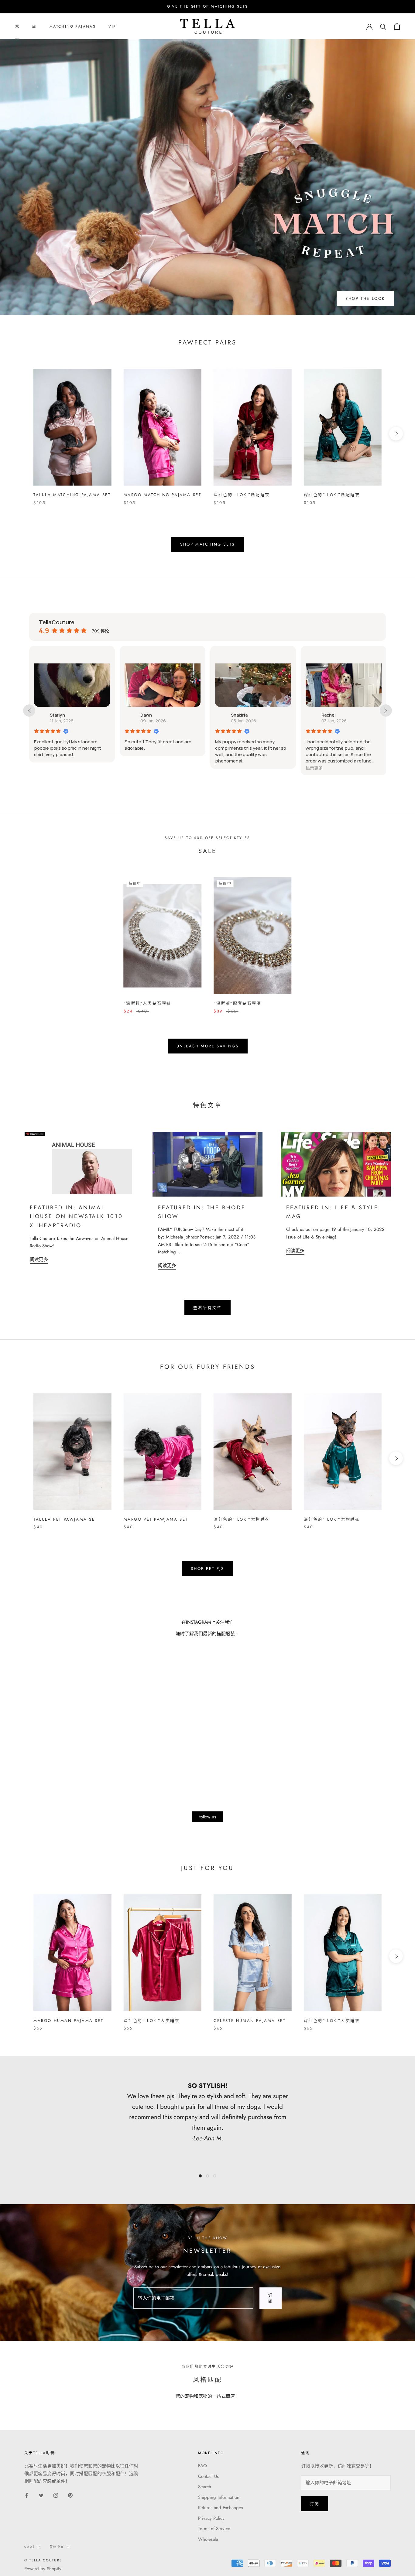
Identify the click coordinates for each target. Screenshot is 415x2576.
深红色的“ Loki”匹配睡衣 (242, 495)
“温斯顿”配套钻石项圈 (238, 1003)
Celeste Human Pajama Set (250, 2021)
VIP (112, 26)
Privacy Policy (211, 2518)
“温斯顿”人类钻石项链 (148, 1003)
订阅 (271, 2298)
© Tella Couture (43, 2560)
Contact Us (208, 2476)
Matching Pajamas (73, 26)
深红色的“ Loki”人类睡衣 (152, 2021)
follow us (208, 1817)
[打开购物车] (397, 26)
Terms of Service (214, 2529)
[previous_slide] (29, 711)
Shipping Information (219, 2497)
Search (205, 2487)
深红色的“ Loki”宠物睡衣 (242, 1519)
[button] (224, 768)
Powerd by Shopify (43, 2569)
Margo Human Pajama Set (68, 2021)
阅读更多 (39, 1259)
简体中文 (57, 2547)
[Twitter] (41, 2495)
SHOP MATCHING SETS (207, 544)
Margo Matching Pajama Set (163, 495)
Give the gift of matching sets (208, 6)
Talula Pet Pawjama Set (65, 1519)
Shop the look (365, 298)
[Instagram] (56, 2495)
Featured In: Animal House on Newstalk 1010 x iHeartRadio (76, 1216)
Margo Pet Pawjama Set (156, 1519)
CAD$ (30, 2547)
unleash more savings (208, 1046)
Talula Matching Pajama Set (72, 495)
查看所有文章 (207, 1308)
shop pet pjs (207, 1569)
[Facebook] (27, 2495)
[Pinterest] (70, 2495)
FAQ (202, 2466)
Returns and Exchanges (221, 2508)
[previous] (19, 434)
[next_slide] (386, 711)
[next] (396, 434)
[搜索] (383, 26)
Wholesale (208, 2539)
